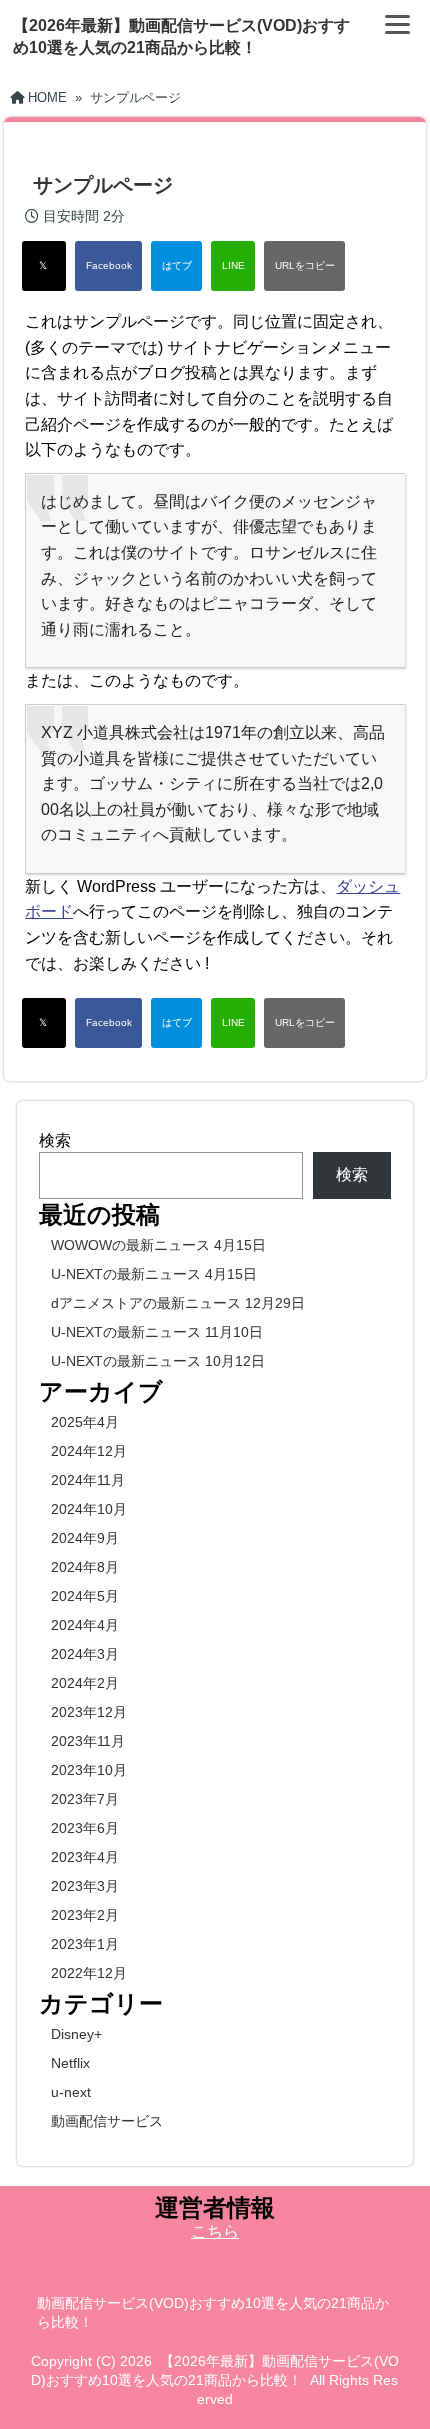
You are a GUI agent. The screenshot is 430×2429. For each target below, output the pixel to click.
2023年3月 (85, 1886)
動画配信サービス (107, 2121)
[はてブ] (176, 266)
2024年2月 (85, 1683)
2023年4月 (85, 1857)
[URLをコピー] (304, 266)
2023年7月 (85, 1799)
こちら (215, 2231)
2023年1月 (85, 1944)
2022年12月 (89, 1973)
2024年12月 (89, 1451)
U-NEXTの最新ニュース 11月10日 (157, 1332)
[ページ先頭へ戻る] (395, 2384)
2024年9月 (85, 1538)
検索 (55, 1140)
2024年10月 (89, 1509)
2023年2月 (85, 1915)
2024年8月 (85, 1567)
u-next (71, 2092)
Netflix (70, 2063)
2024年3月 (85, 1654)
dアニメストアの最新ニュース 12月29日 (178, 1303)
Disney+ (76, 2034)
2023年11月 (88, 1741)
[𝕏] (44, 266)
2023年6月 (85, 1828)
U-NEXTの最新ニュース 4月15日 (154, 1274)
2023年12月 (89, 1712)
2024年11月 (88, 1480)
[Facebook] (108, 266)
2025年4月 (85, 1422)
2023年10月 (89, 1770)
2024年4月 (85, 1625)
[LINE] (233, 266)
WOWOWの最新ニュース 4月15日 (158, 1245)
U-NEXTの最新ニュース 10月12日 (158, 1361)
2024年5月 (85, 1596)
